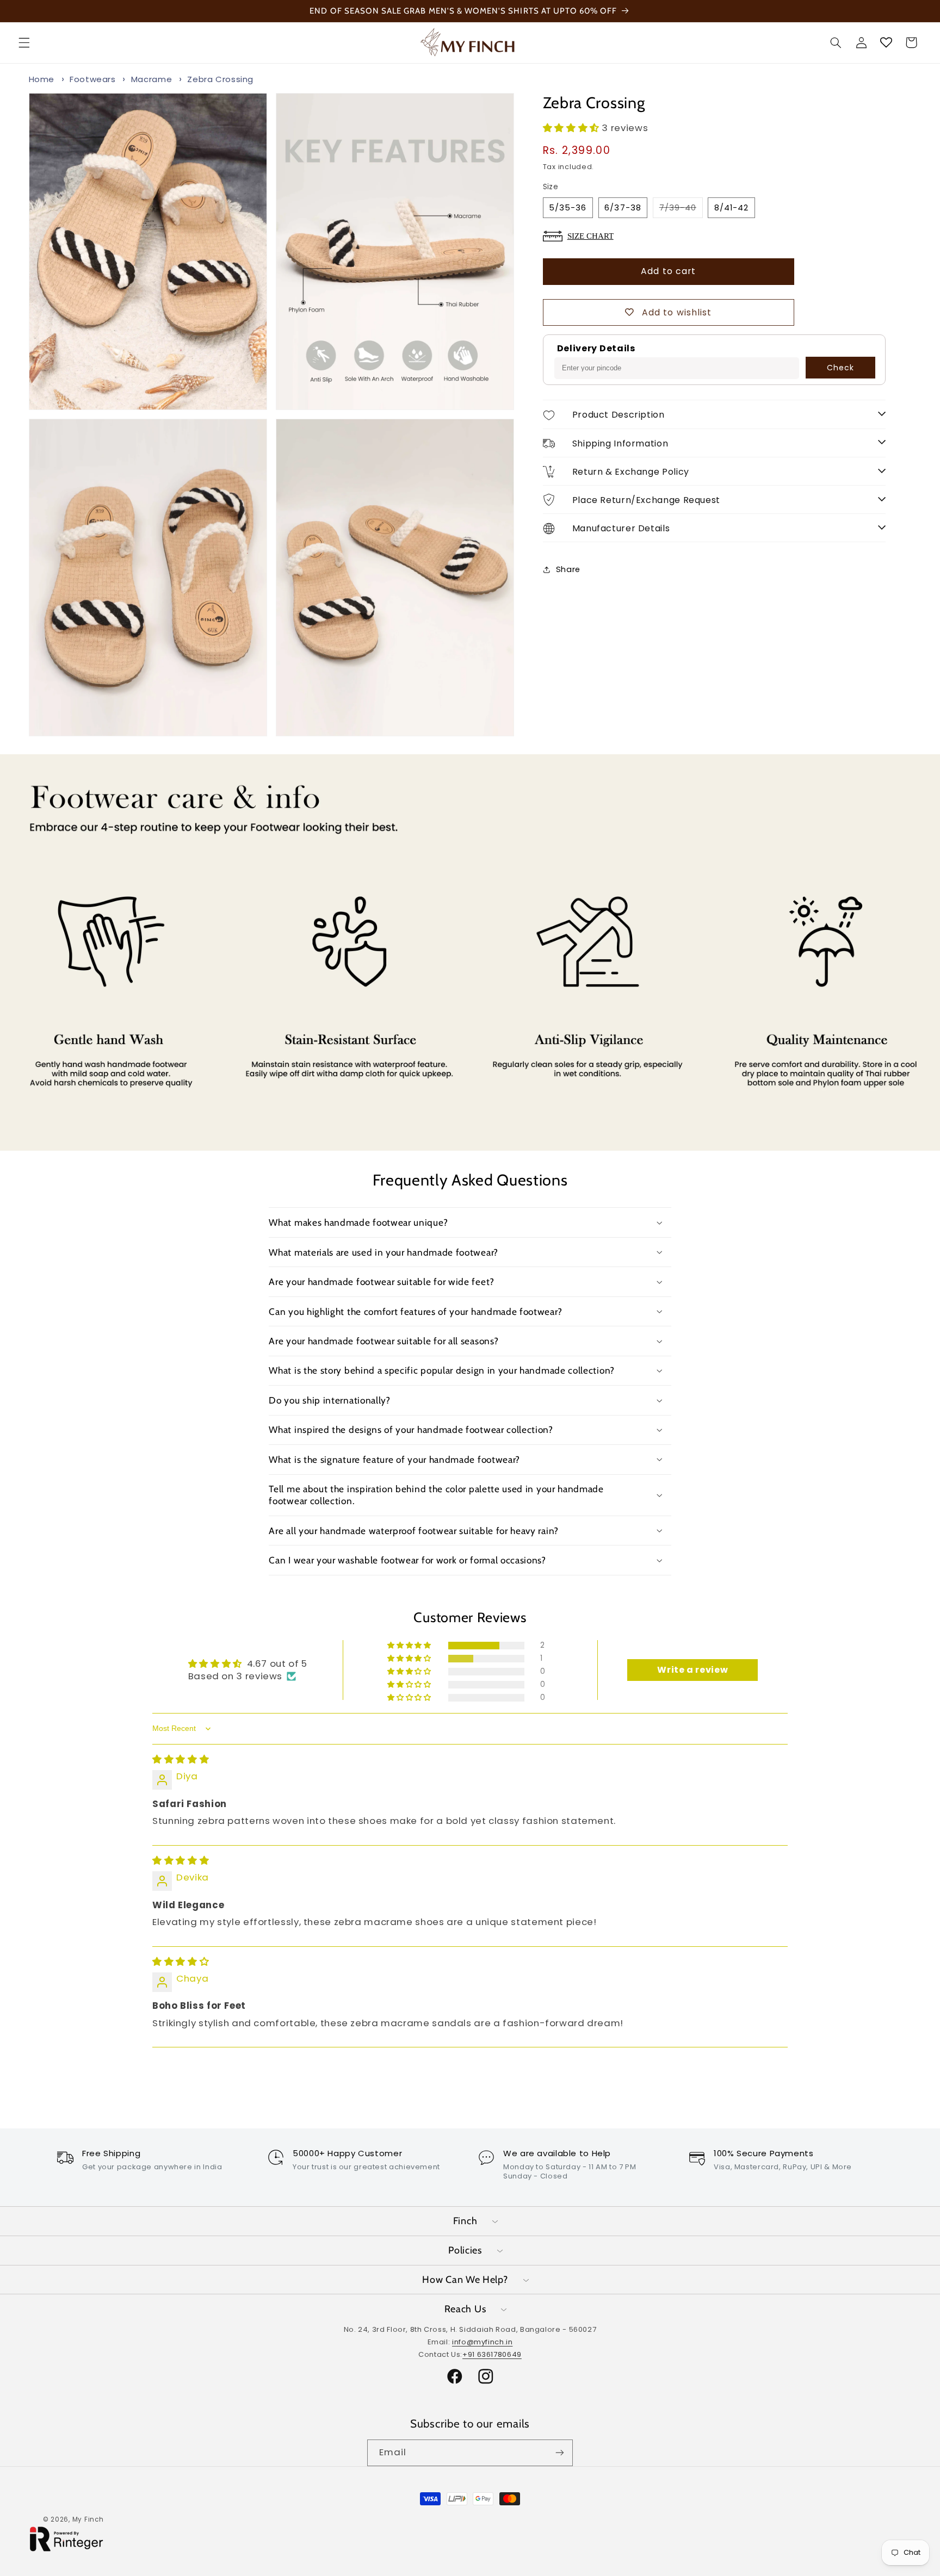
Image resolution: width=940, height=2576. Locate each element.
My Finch (88, 2519)
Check (840, 368)
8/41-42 (731, 207)
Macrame (151, 79)
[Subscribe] (560, 2453)
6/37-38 (623, 207)
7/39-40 (681, 209)
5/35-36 (568, 207)
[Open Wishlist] (886, 42)
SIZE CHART (590, 235)
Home (42, 79)
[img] (181, 1759)
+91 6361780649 (492, 2354)
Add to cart (668, 271)
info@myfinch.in (482, 2341)
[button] (24, 42)
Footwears (93, 79)
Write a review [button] (692, 1670)
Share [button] (568, 569)
